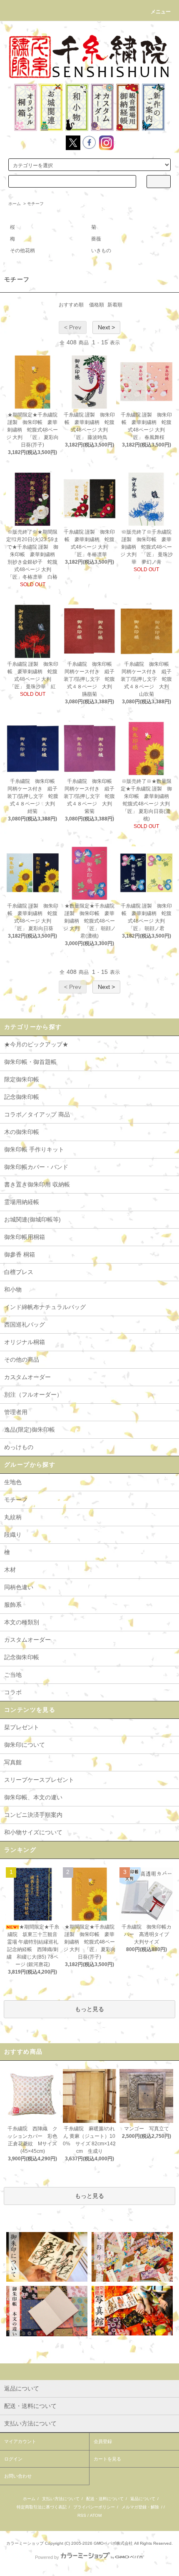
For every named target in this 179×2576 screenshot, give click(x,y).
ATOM (96, 2515)
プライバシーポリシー (94, 2507)
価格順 (97, 305)
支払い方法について (61, 2499)
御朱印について (25, 1745)
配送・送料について (105, 2499)
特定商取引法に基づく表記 (42, 2507)
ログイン (13, 2459)
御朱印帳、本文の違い (33, 1797)
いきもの (101, 251)
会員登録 (103, 2441)
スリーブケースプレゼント (39, 1780)
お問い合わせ (18, 2476)
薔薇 (96, 239)
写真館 (13, 1762)
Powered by (47, 2557)
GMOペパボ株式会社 (113, 2543)
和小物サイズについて (33, 1832)
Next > (106, 327)
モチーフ (35, 204)
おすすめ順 (71, 305)
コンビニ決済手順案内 (33, 1815)
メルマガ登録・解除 (140, 2507)
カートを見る (107, 2459)
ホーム (15, 204)
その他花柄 (22, 251)
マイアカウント (20, 2441)
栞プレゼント (22, 1727)
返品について (143, 2499)
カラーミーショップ (25, 2543)
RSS (82, 2515)
